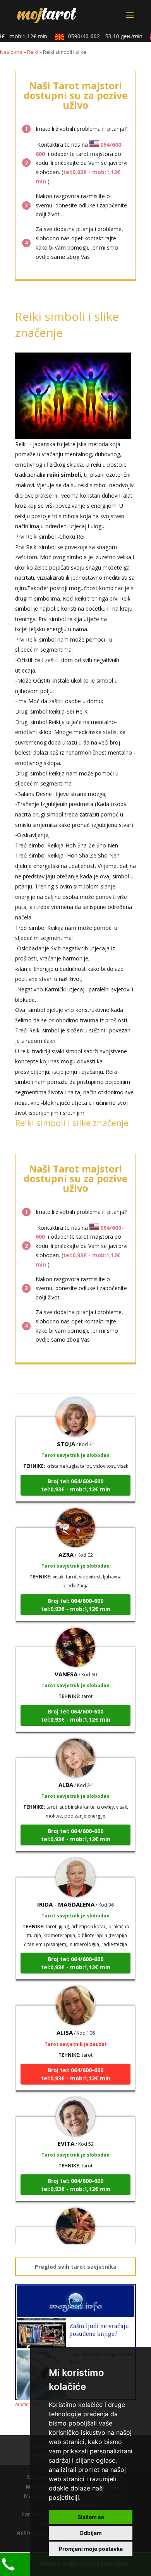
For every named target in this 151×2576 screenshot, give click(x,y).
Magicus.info (29, 2404)
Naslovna (11, 52)
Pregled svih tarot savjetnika (76, 2267)
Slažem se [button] (91, 2517)
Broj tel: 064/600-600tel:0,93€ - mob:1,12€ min (76, 1475)
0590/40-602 (98, 36)
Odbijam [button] (91, 2533)
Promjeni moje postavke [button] (91, 2549)
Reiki (33, 52)
